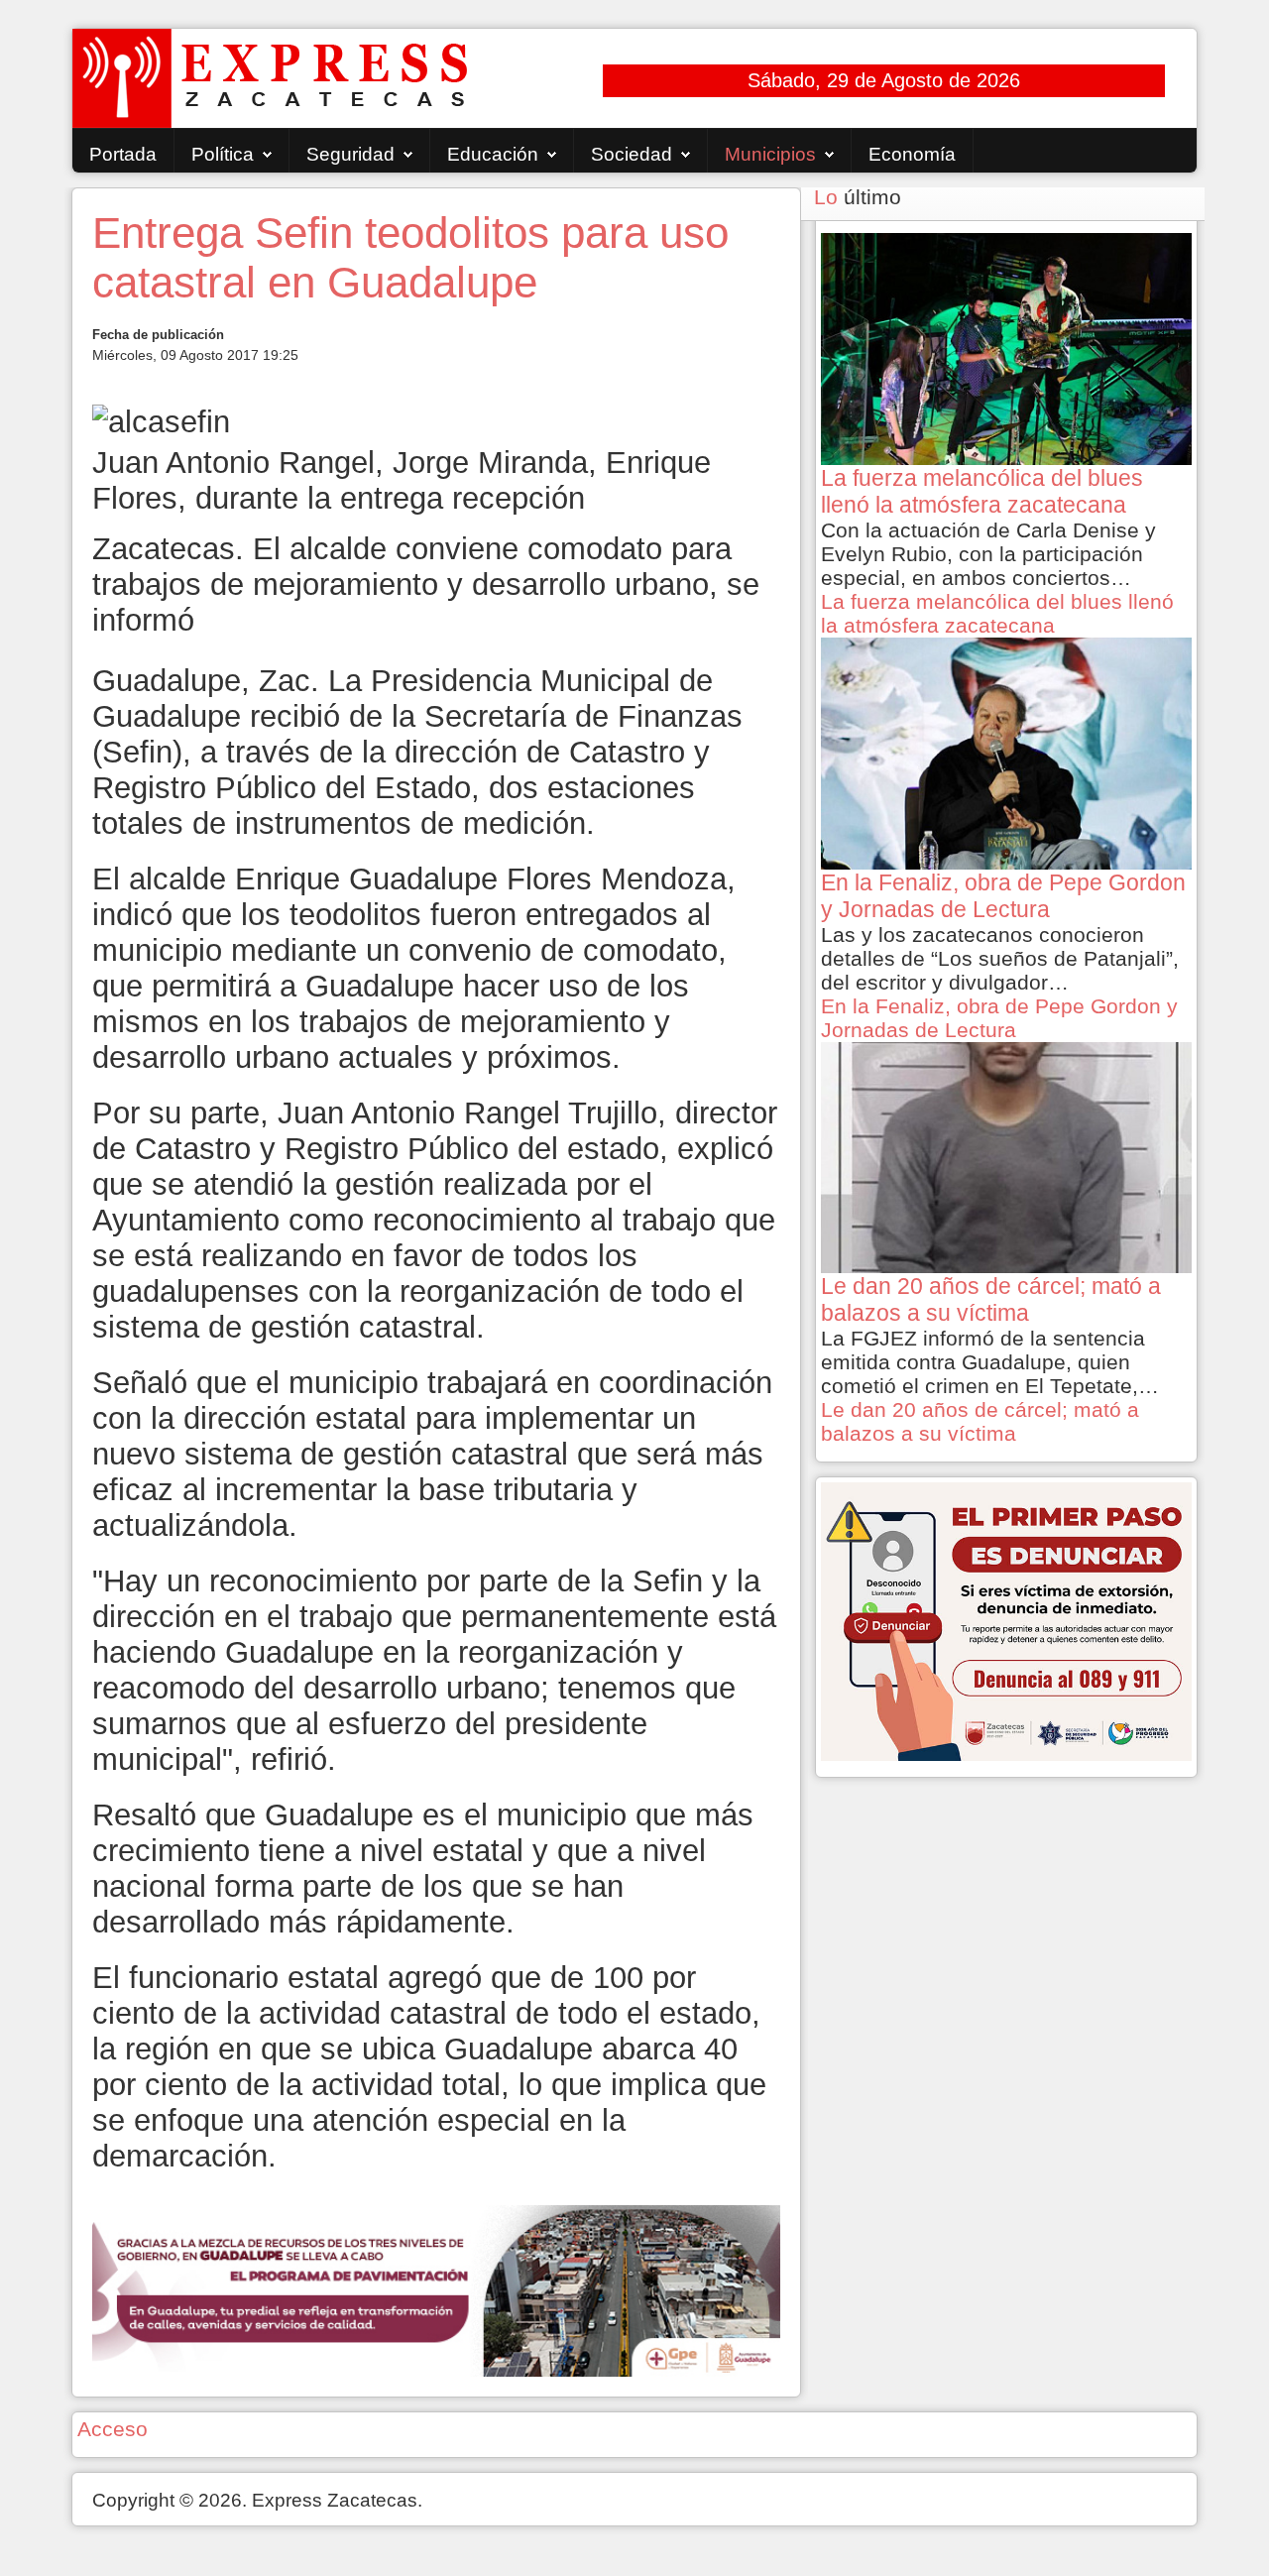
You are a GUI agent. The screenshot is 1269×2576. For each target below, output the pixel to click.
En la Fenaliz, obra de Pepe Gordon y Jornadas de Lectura (999, 1018)
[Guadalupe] (436, 2289)
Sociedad (632, 154)
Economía (912, 154)
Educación (493, 154)
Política (223, 154)
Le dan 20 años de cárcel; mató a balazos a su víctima (980, 1421)
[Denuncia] (1006, 1620)
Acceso (113, 2429)
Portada (123, 154)
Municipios (770, 154)
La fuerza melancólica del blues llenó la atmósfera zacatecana (997, 613)
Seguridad (350, 154)
